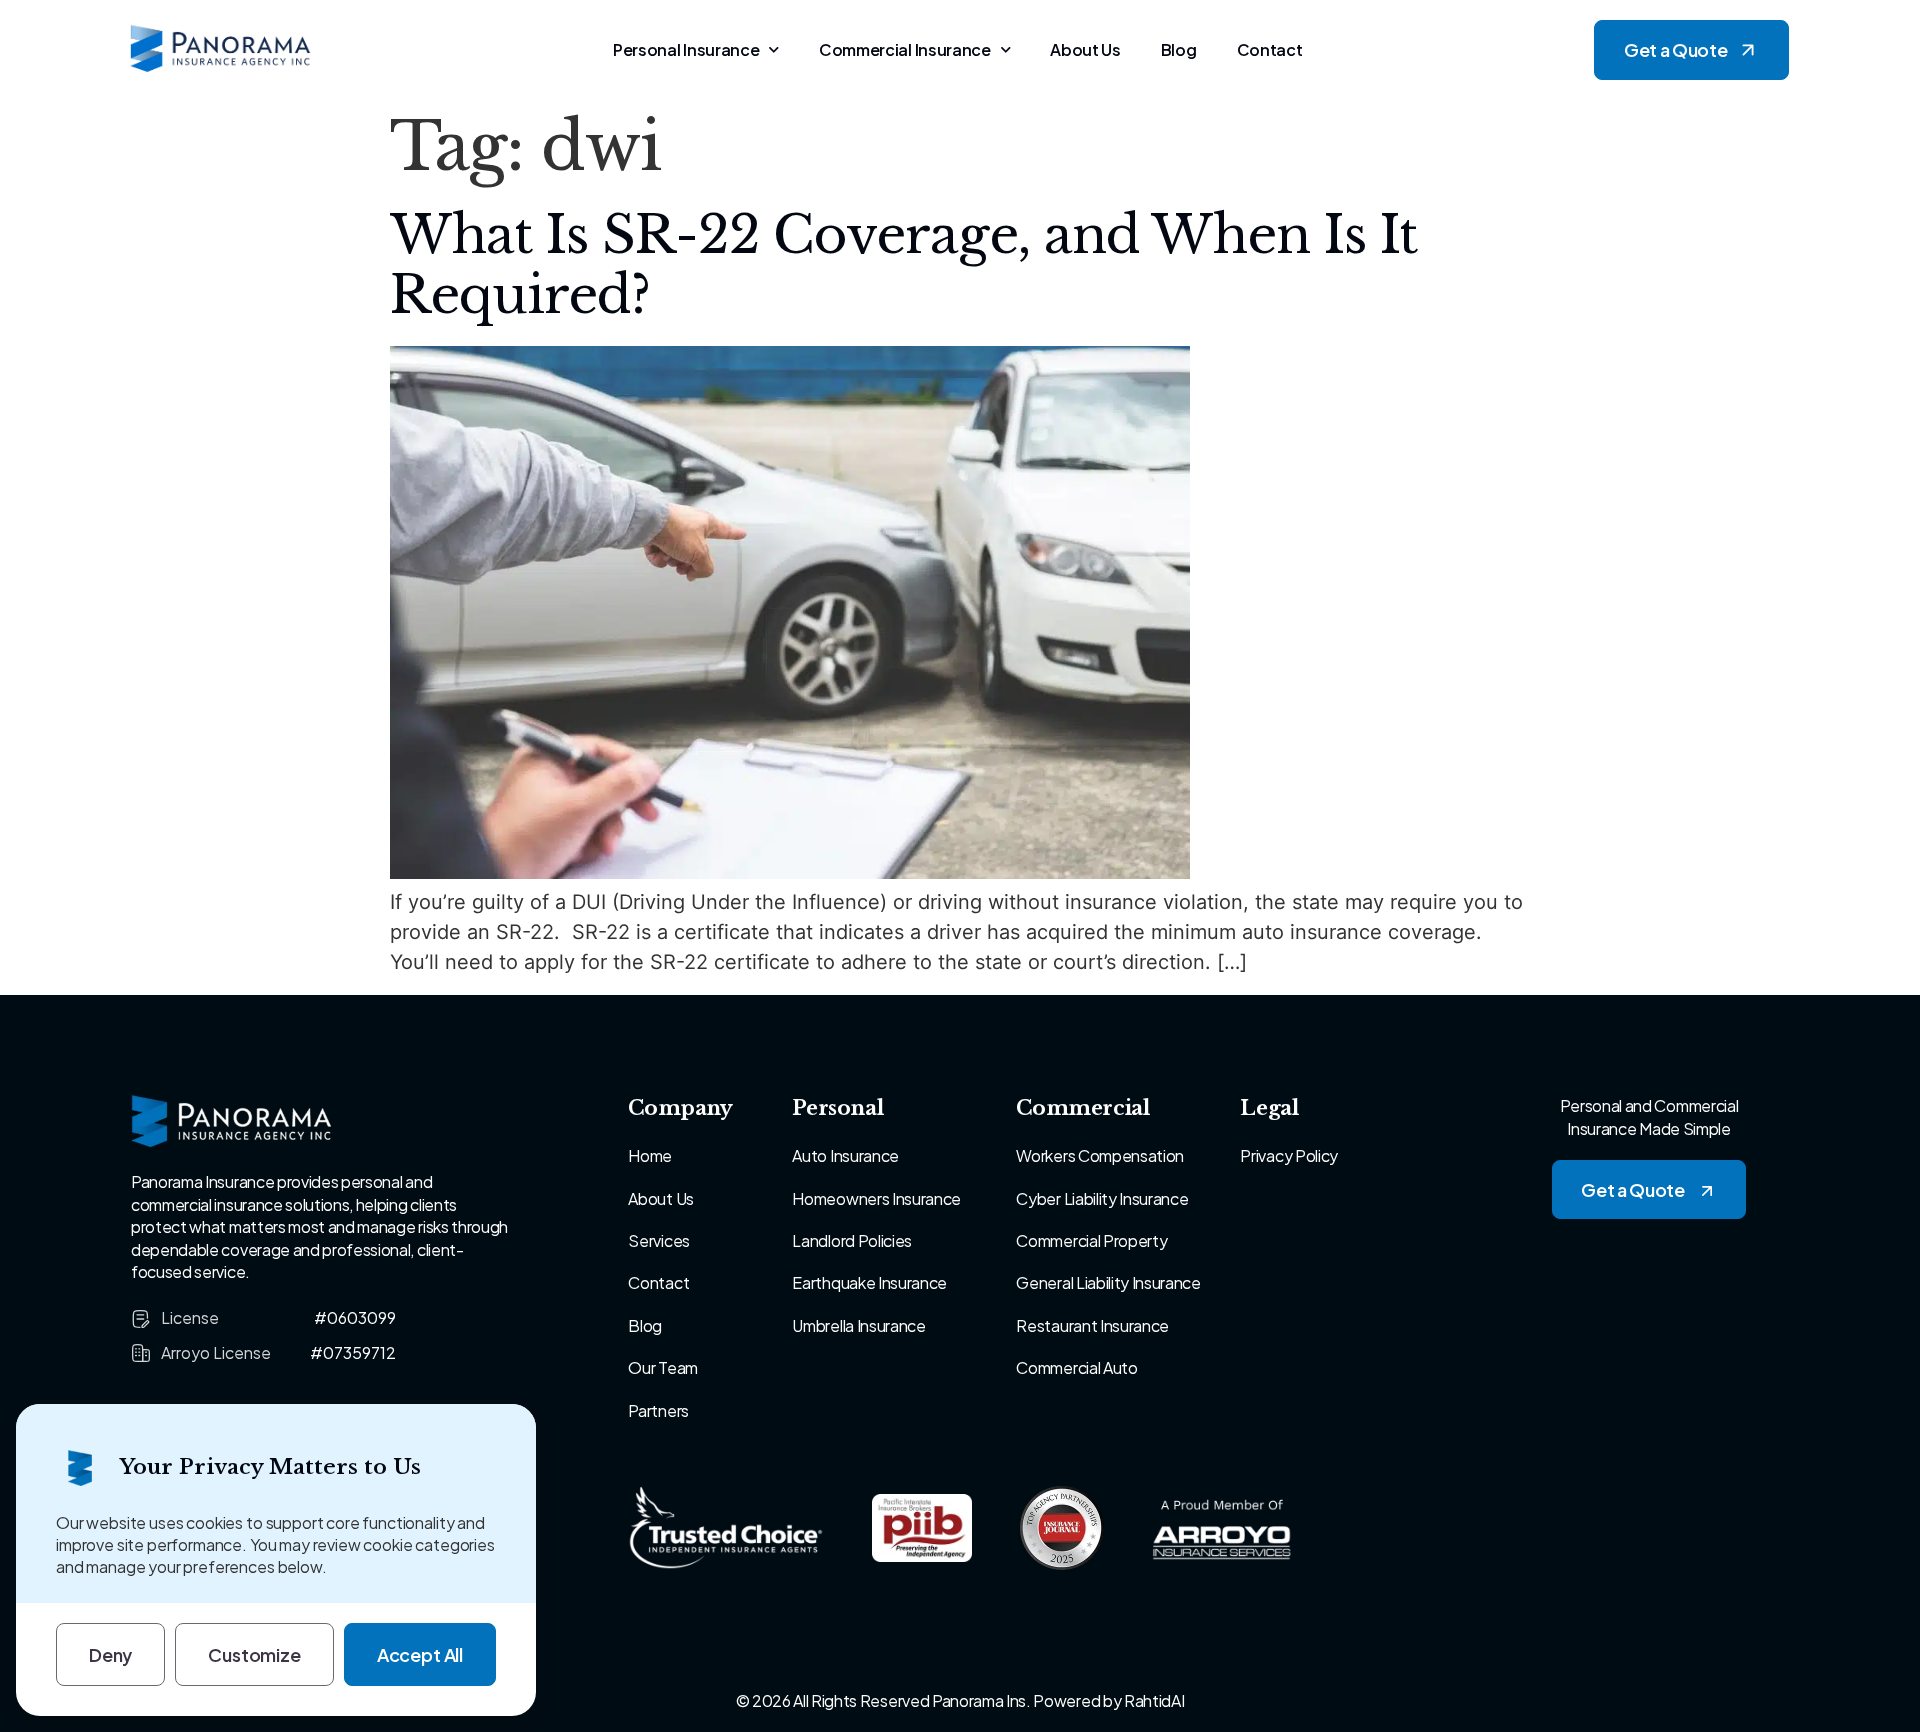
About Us (1085, 49)
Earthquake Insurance (869, 1282)
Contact (1270, 49)
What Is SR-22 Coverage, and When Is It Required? (903, 265)
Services (658, 1240)
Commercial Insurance (905, 49)
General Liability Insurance (1108, 1282)
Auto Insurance (845, 1155)
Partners (658, 1410)
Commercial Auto (1076, 1367)
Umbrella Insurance (858, 1325)
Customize (254, 1654)
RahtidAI (1154, 1700)
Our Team (662, 1367)
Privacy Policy (1289, 1155)
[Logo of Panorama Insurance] (221, 50)
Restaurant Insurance (1092, 1325)
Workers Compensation (1100, 1155)
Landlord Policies (852, 1240)
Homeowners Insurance (876, 1198)
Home (650, 1155)
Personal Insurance (686, 49)
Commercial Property (1091, 1240)
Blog (1179, 49)
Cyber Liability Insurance (1102, 1198)
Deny (110, 1654)
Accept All (420, 1654)
